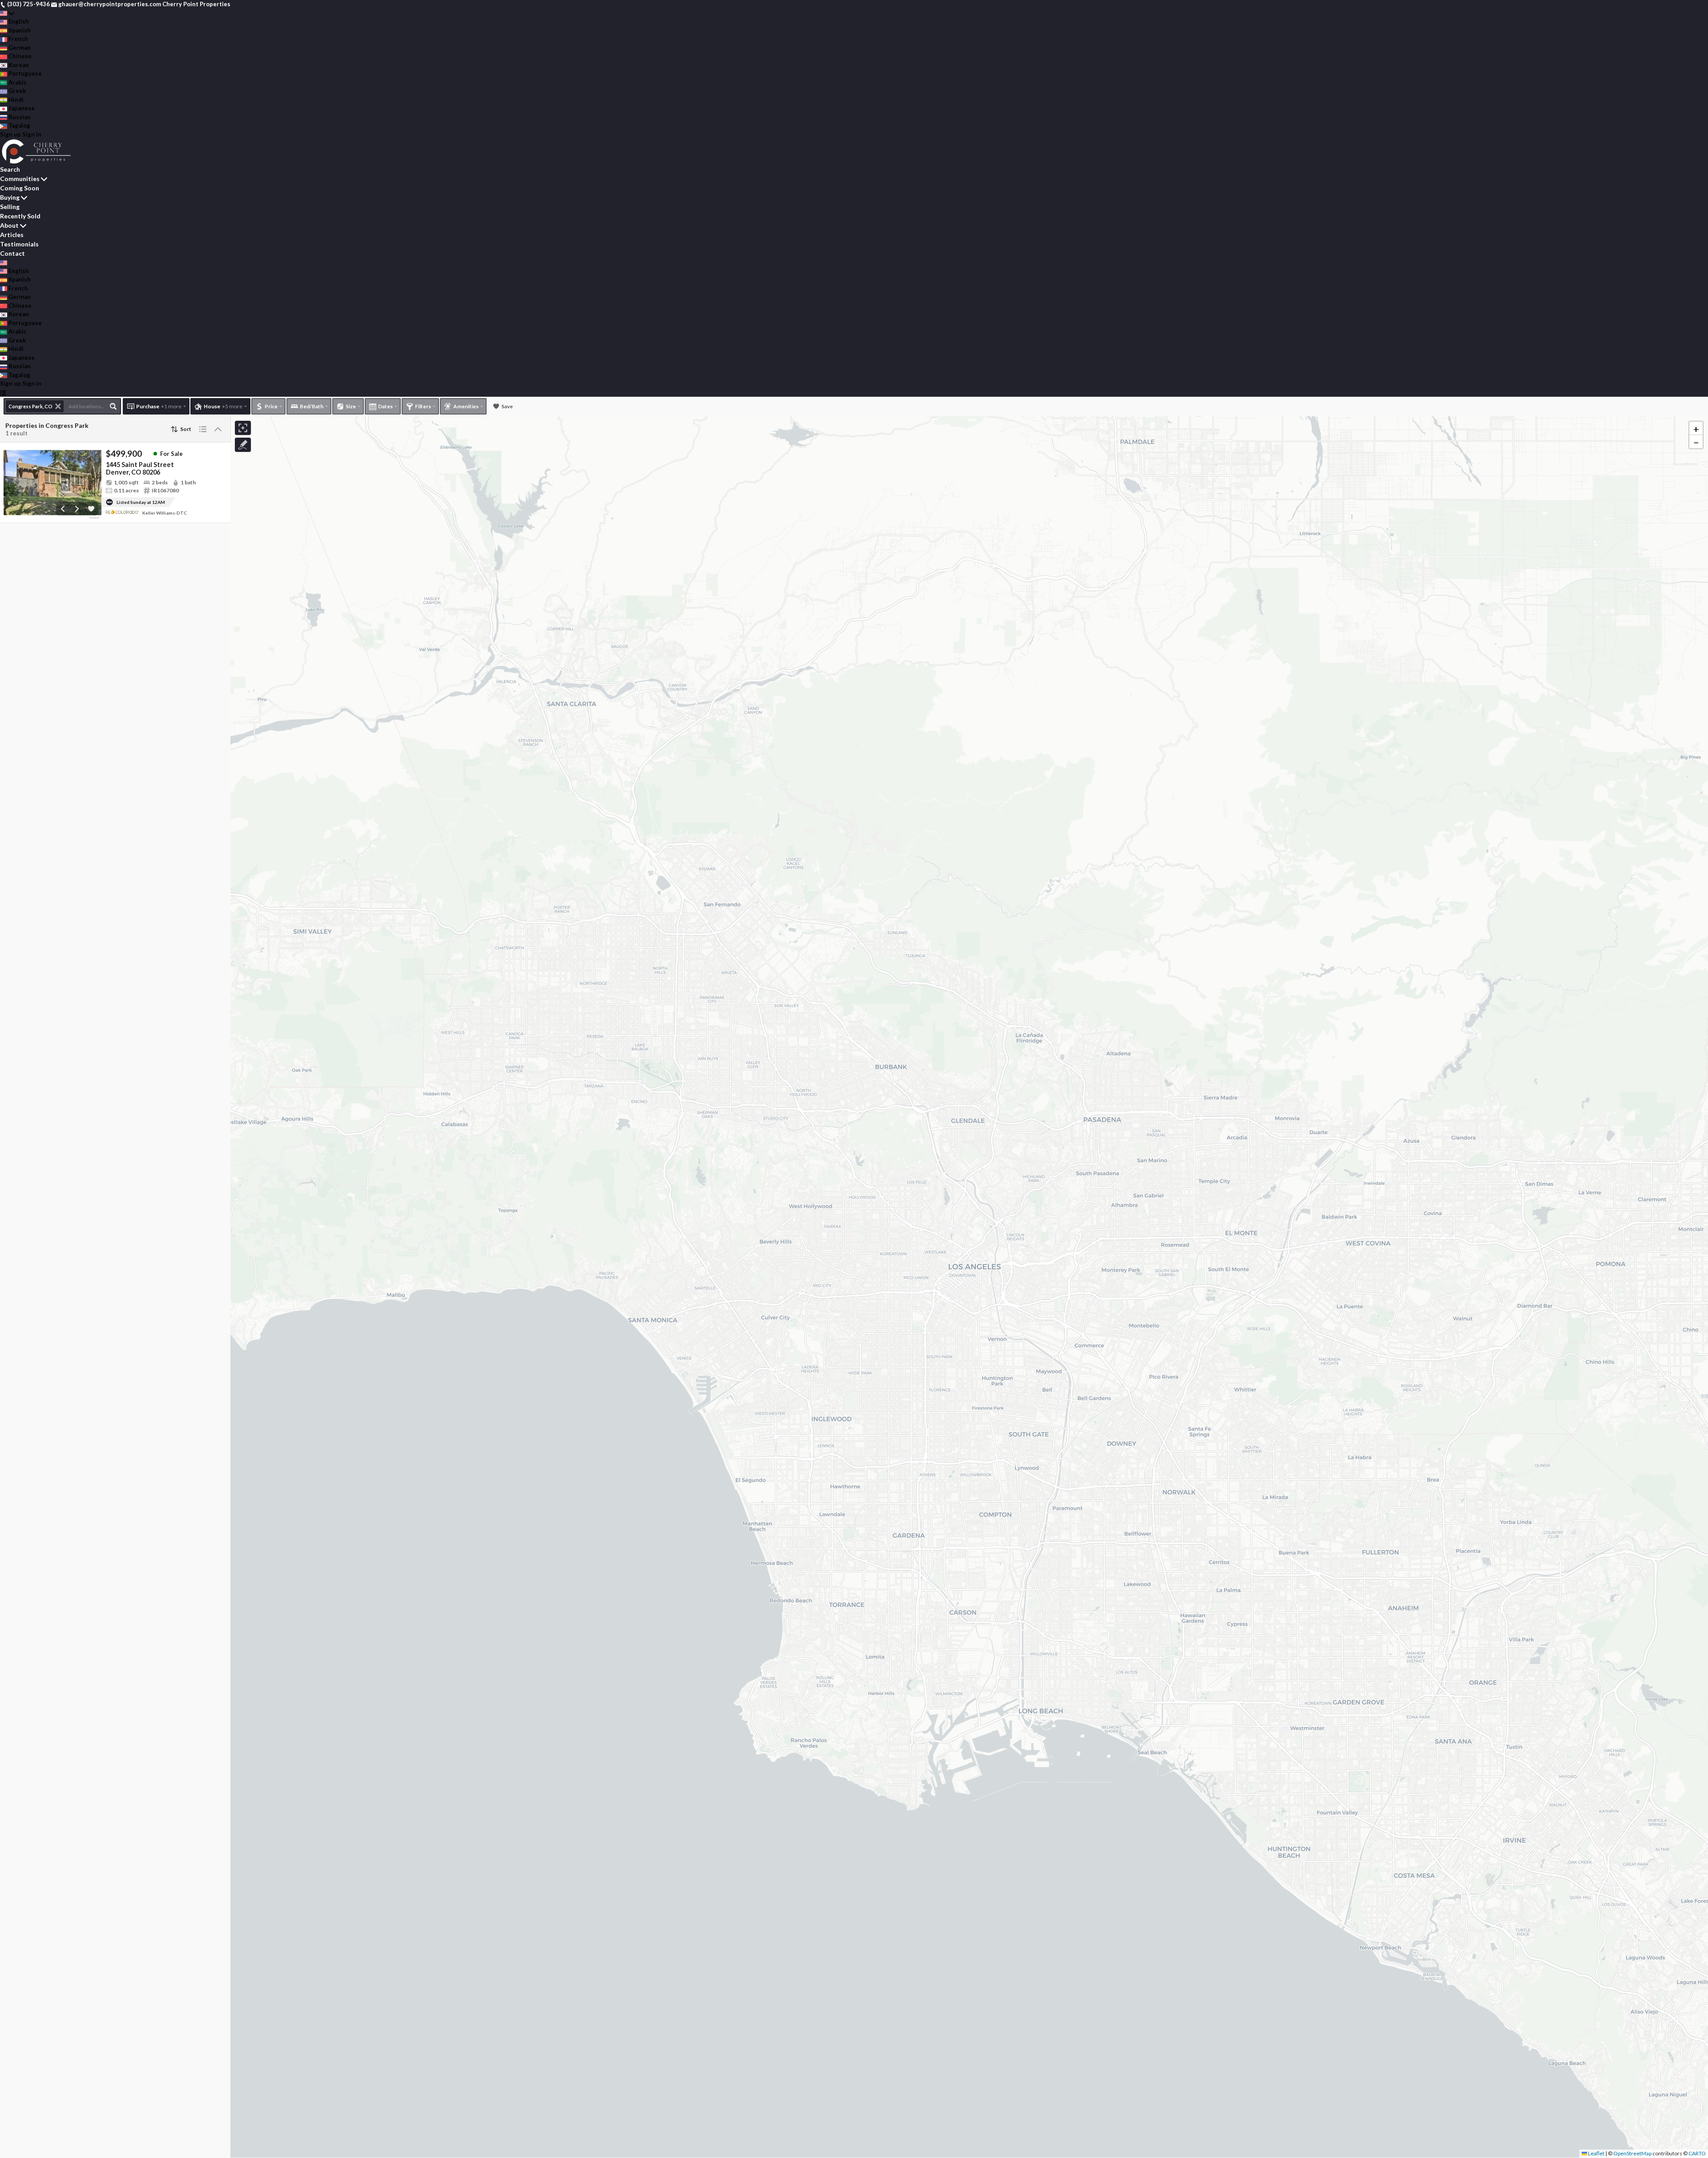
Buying (10, 197)
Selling (10, 207)
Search (10, 169)
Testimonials (19, 244)
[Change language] (7, 13)
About (9, 225)
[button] (1696, 428)
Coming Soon (20, 188)
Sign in (32, 134)
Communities (20, 179)
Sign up (10, 134)
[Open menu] (3, 393)
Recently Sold (20, 216)
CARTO (1697, 2153)
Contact (12, 253)
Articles (12, 235)
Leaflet (1596, 2153)
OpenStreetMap (1632, 2153)
